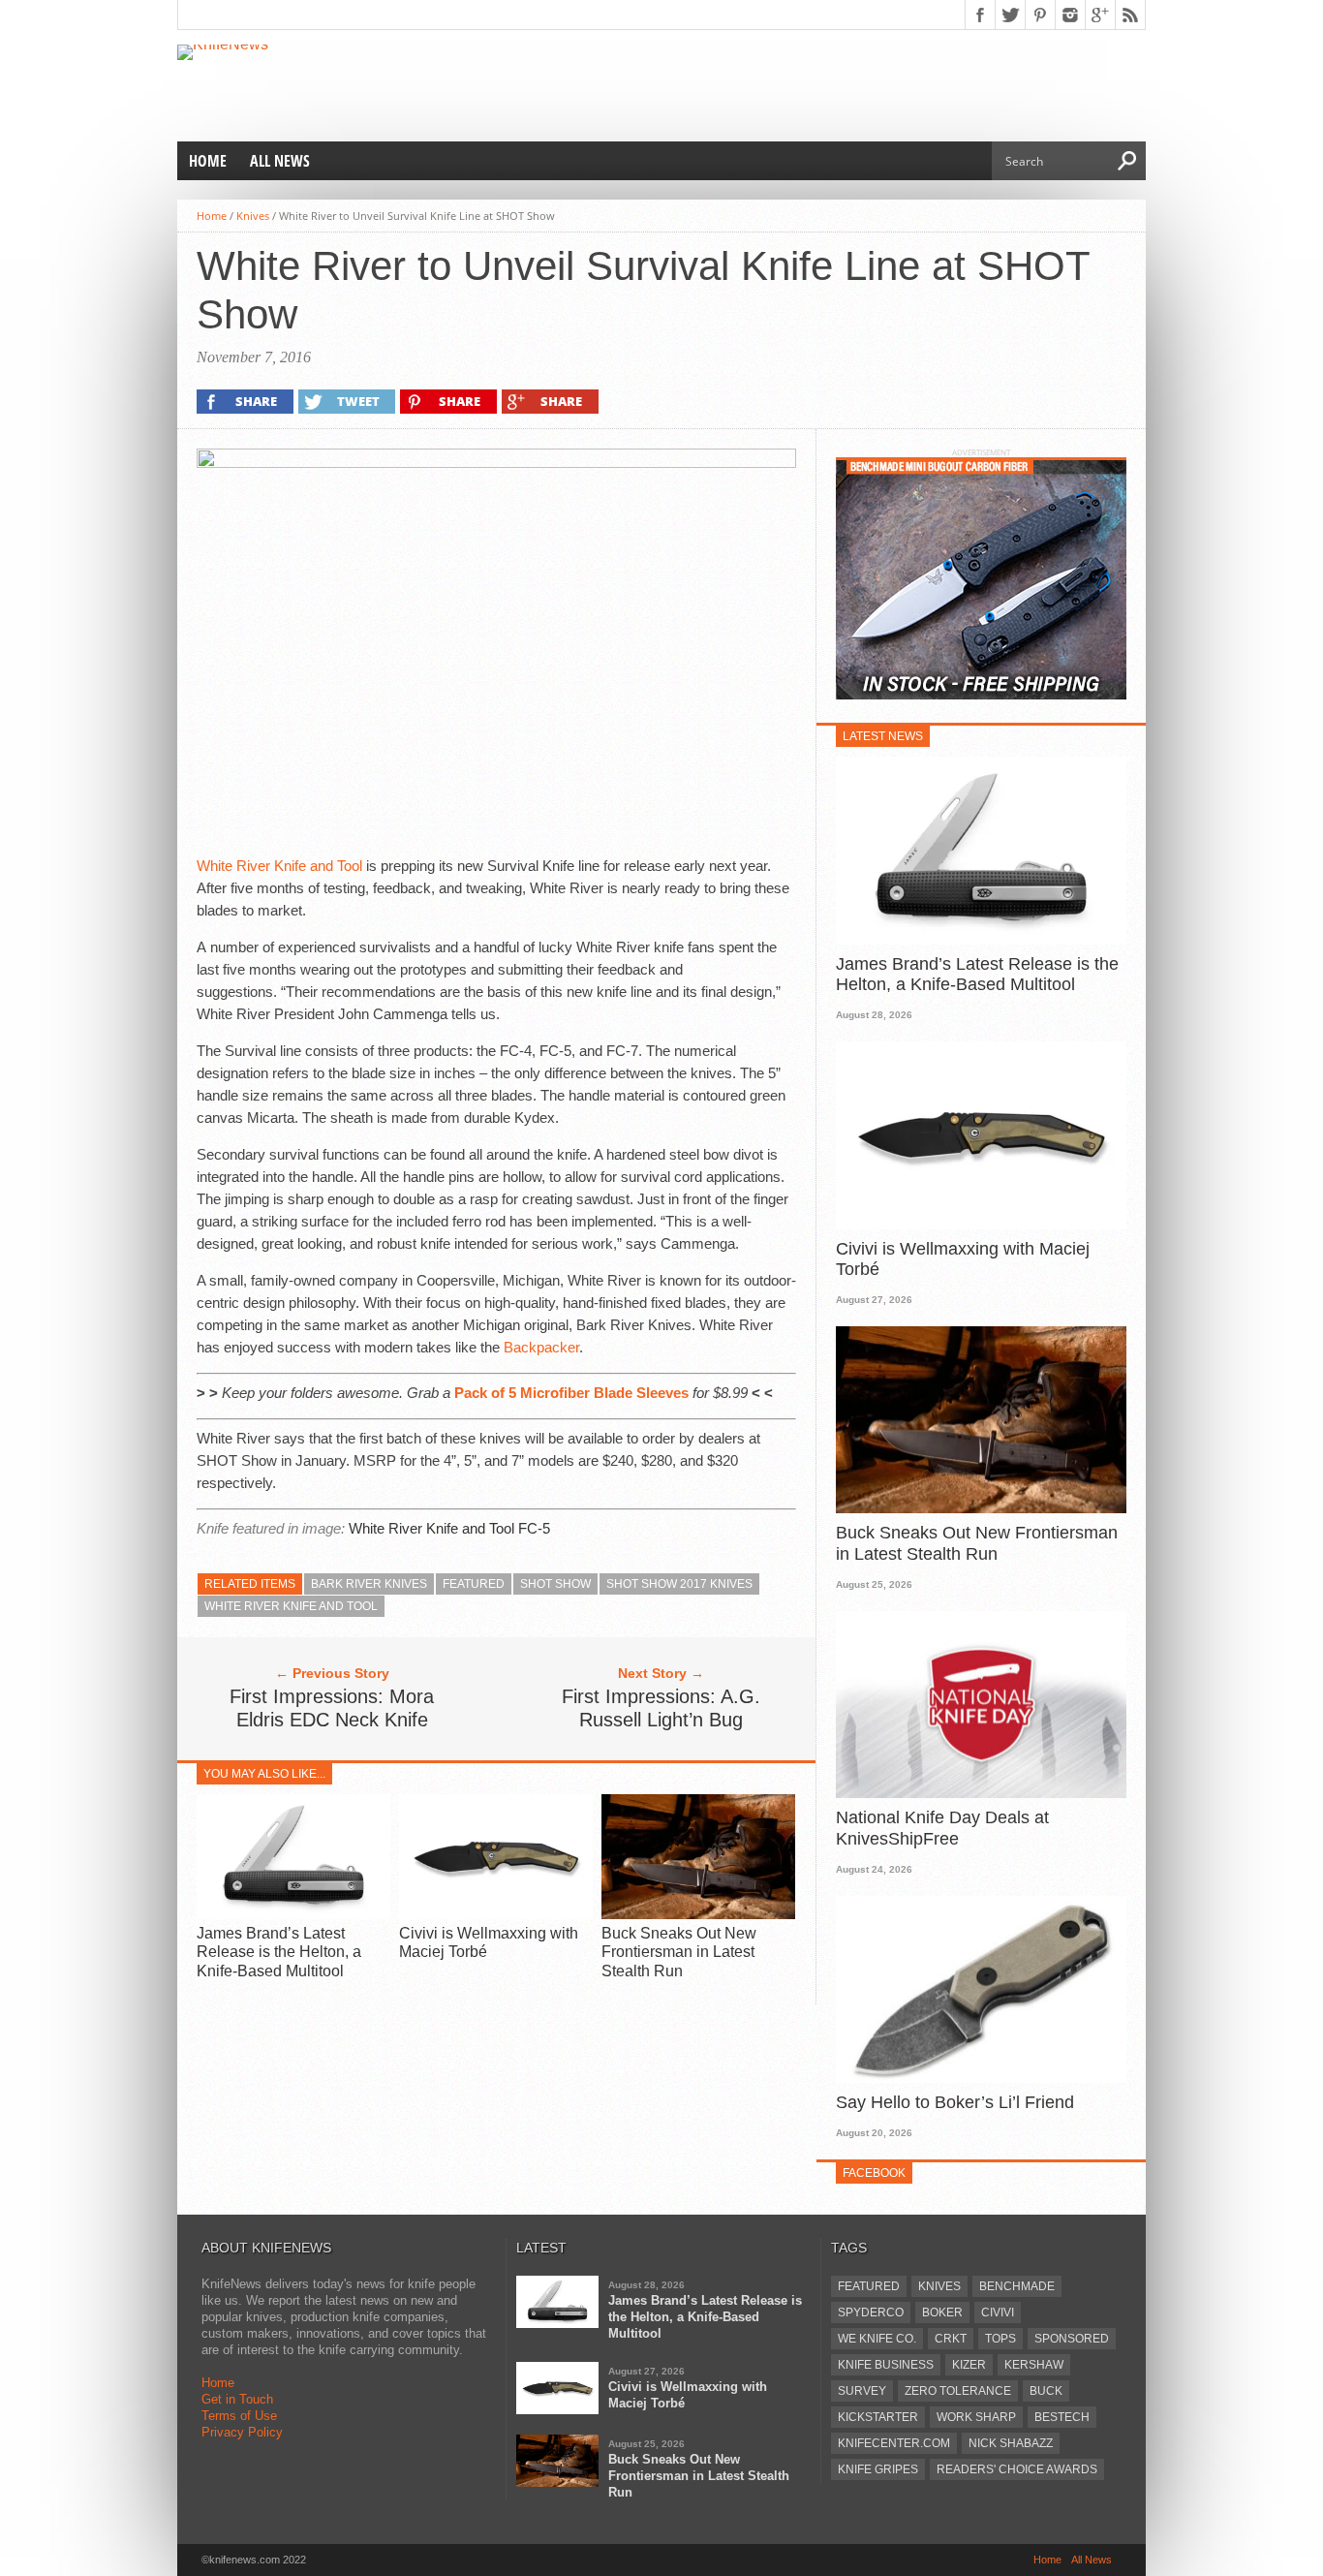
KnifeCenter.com (894, 2443)
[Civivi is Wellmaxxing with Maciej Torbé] (496, 1915)
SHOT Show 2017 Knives (679, 1584)
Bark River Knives (369, 1584)
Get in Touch (237, 2399)
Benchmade (1017, 2286)
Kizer (969, 2365)
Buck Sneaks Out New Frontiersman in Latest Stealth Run (679, 1952)
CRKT (951, 2339)
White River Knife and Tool (279, 866)
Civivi (998, 2312)
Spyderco (871, 2312)
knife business (886, 2365)
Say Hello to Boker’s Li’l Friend (955, 2102)
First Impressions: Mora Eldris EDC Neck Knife (332, 1708)
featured (474, 1584)
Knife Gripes (878, 2469)
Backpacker (541, 1347)
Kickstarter (878, 2417)
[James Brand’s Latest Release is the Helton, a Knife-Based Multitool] (293, 1915)
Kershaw (1034, 2365)
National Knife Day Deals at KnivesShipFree (942, 1828)
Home (208, 161)
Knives (253, 216)
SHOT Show (555, 1584)
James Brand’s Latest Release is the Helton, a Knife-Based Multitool (279, 1952)
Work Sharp (976, 2417)
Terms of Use (239, 2416)
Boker (942, 2312)
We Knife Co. (877, 2339)
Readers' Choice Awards (1017, 2469)
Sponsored (1072, 2339)
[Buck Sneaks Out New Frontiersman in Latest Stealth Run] (698, 1915)
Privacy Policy (242, 2432)
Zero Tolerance (958, 2391)
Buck (1046, 2391)
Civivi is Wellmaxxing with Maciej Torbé (963, 1259)
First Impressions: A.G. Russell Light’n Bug (661, 1708)
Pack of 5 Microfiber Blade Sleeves (571, 1393)
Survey (862, 2391)
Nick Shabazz (1011, 2443)
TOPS (1000, 2339)
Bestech (1062, 2417)
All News (280, 161)
